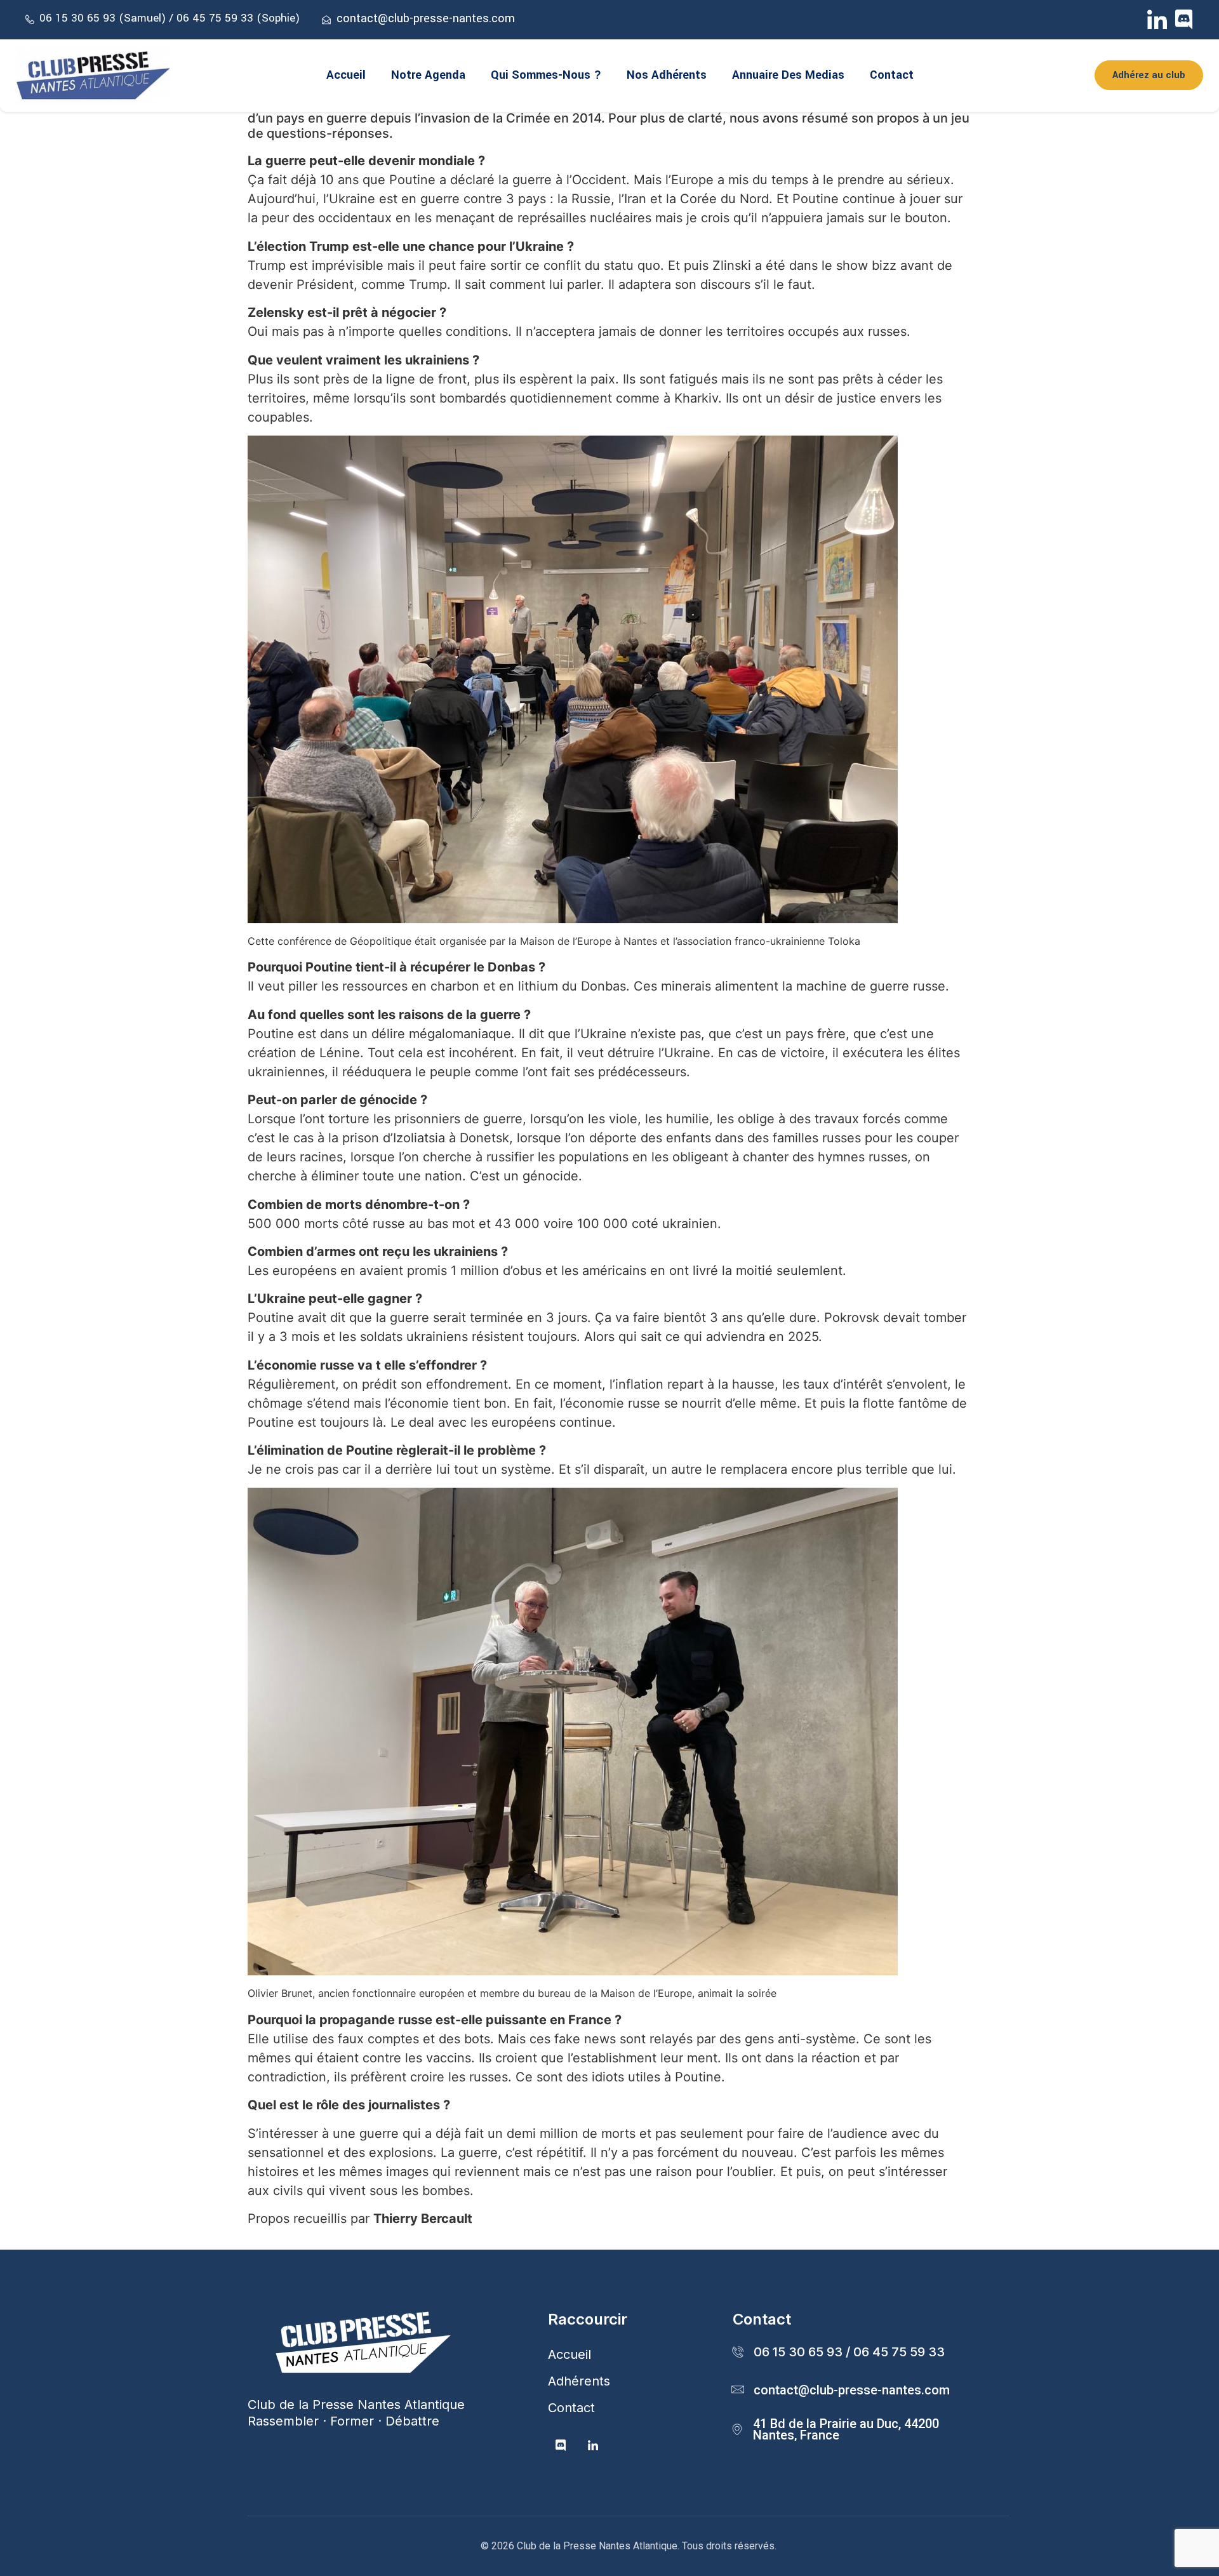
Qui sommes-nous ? (546, 75)
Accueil (346, 75)
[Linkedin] (593, 2446)
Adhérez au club (1149, 75)
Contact (892, 75)
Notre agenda (428, 75)
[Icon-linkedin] (1157, 19)
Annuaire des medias (788, 75)
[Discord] (1184, 19)
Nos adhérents (667, 75)
